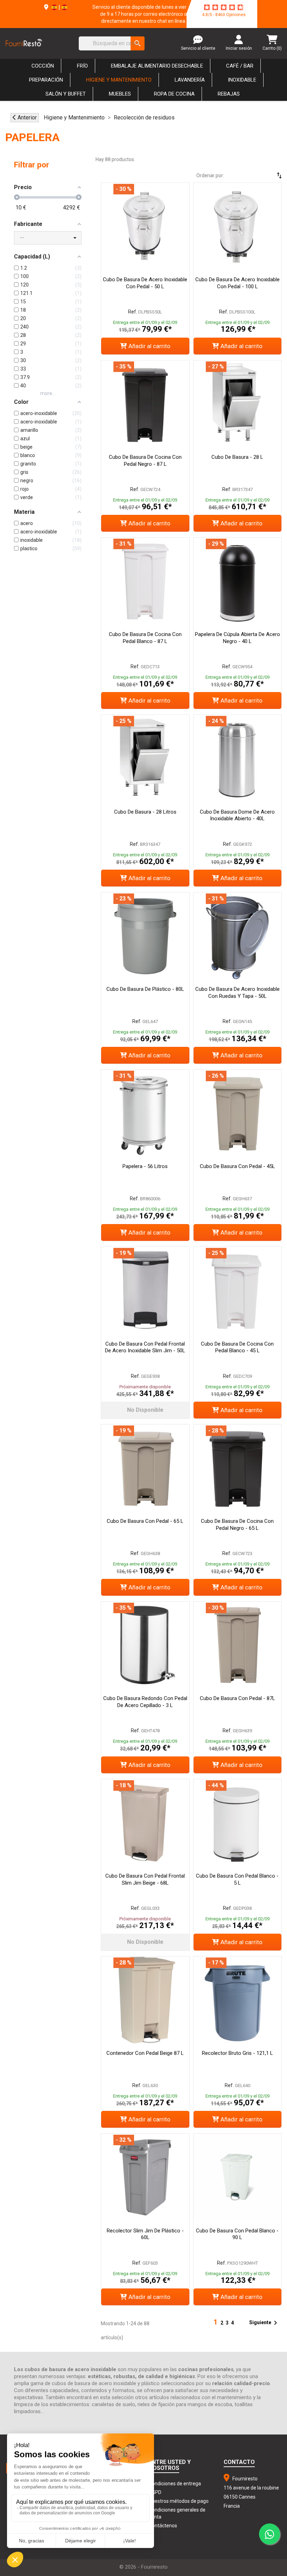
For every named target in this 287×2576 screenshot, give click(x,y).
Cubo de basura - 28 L (237, 457)
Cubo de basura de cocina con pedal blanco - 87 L (145, 638)
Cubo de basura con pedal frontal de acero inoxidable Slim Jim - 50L (145, 1347)
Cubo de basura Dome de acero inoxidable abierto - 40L (237, 815)
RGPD (155, 2492)
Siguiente (264, 2323)
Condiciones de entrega (175, 2484)
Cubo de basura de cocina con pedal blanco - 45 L (237, 1347)
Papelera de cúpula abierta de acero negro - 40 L (237, 638)
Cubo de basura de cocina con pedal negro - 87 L (145, 461)
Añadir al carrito (149, 346)
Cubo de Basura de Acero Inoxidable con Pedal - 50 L (145, 283)
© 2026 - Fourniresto (143, 2567)
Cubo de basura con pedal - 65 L (145, 1521)
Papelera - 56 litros (145, 1166)
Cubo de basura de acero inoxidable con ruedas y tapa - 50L (237, 993)
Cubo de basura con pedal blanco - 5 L (237, 1879)
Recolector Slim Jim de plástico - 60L (145, 2234)
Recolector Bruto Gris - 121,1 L (237, 2053)
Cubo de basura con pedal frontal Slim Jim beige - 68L (145, 1879)
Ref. (133, 312)
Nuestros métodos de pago (179, 2501)
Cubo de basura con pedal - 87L (237, 1698)
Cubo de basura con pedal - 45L (237, 1166)
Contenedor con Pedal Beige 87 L (145, 2053)
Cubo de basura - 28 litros (145, 812)
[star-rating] (224, 7)
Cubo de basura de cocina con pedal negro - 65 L (237, 1525)
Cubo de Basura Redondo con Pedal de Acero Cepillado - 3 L (145, 1702)
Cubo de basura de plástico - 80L (145, 989)
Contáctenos (163, 2526)
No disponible (145, 1410)
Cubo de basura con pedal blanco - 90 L (237, 2234)
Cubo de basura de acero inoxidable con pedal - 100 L (237, 283)
